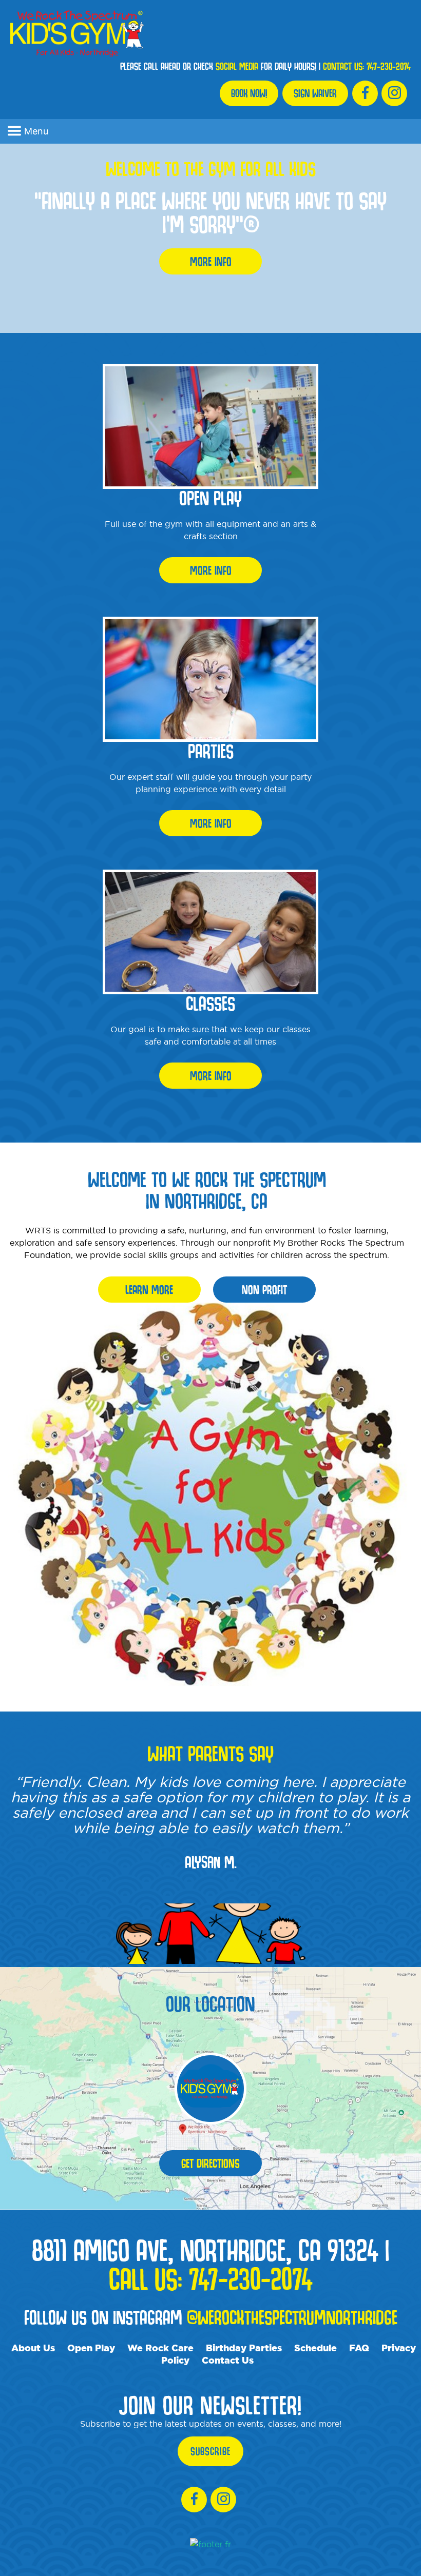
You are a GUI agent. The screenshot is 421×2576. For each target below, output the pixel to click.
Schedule (315, 2348)
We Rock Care (160, 2348)
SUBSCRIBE (210, 2451)
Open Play (91, 2348)
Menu (36, 131)
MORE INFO (211, 261)
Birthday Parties (244, 2348)
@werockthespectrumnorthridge (292, 2317)
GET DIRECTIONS (210, 2163)
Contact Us (228, 2360)
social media (237, 66)
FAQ (359, 2348)
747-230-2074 (389, 66)
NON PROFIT (264, 1290)
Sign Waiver (315, 93)
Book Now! (249, 93)
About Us (33, 2348)
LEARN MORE (149, 1290)
